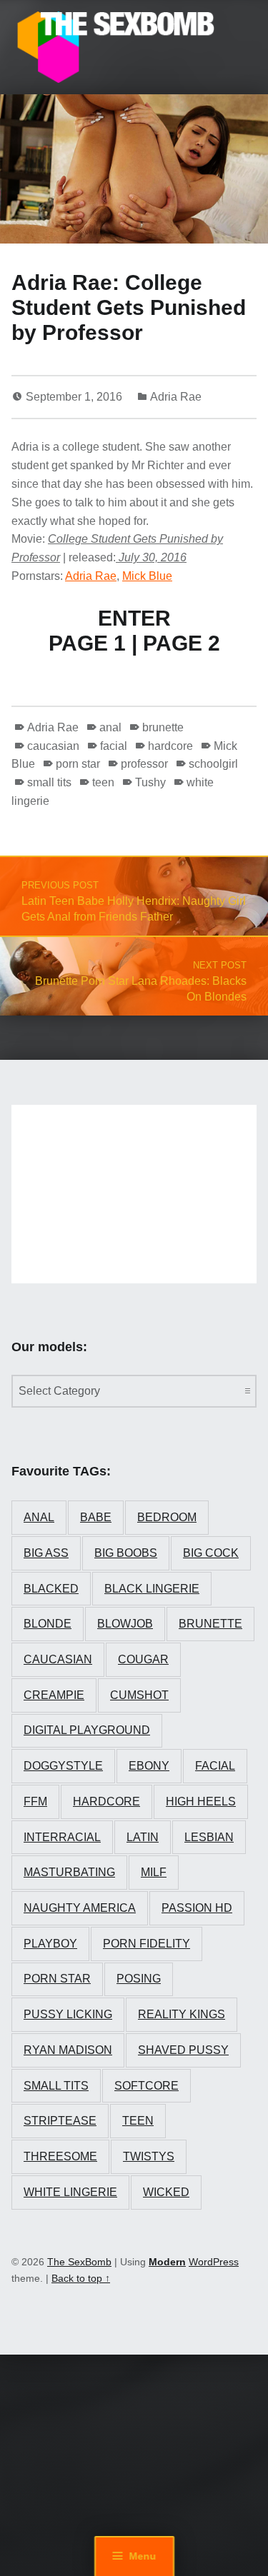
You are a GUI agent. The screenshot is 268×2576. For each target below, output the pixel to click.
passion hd (197, 1908)
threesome (60, 2156)
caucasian (53, 746)
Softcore (147, 2086)
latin (143, 1837)
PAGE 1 (87, 643)
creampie (54, 1695)
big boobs (126, 1553)
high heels (201, 1801)
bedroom (167, 1517)
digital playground (87, 1730)
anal (110, 727)
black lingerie (152, 1589)
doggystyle (63, 1766)
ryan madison (68, 2050)
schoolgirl (213, 764)
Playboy (50, 1944)
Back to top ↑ (81, 2278)
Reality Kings (182, 2014)
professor (144, 764)
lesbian (209, 1837)
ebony (149, 1766)
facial (114, 746)
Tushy (150, 782)
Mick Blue (147, 576)
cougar (143, 1659)
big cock (211, 1553)
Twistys (149, 2156)
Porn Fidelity (147, 1944)
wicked (166, 2192)
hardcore (170, 746)
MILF (154, 1872)
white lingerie (70, 2192)
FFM (35, 1801)
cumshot (139, 1695)
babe (96, 1517)
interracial (62, 1837)
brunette (163, 727)
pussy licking (68, 2014)
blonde (48, 1624)
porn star (78, 764)
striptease (60, 2121)
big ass (46, 1553)
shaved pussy (183, 2050)
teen (103, 782)
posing (139, 1979)
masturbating (69, 1872)
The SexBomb (79, 2262)
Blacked (51, 1589)
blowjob (125, 1624)
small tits (49, 782)
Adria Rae (176, 397)
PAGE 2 (182, 643)
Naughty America (80, 1908)
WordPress (214, 2262)
